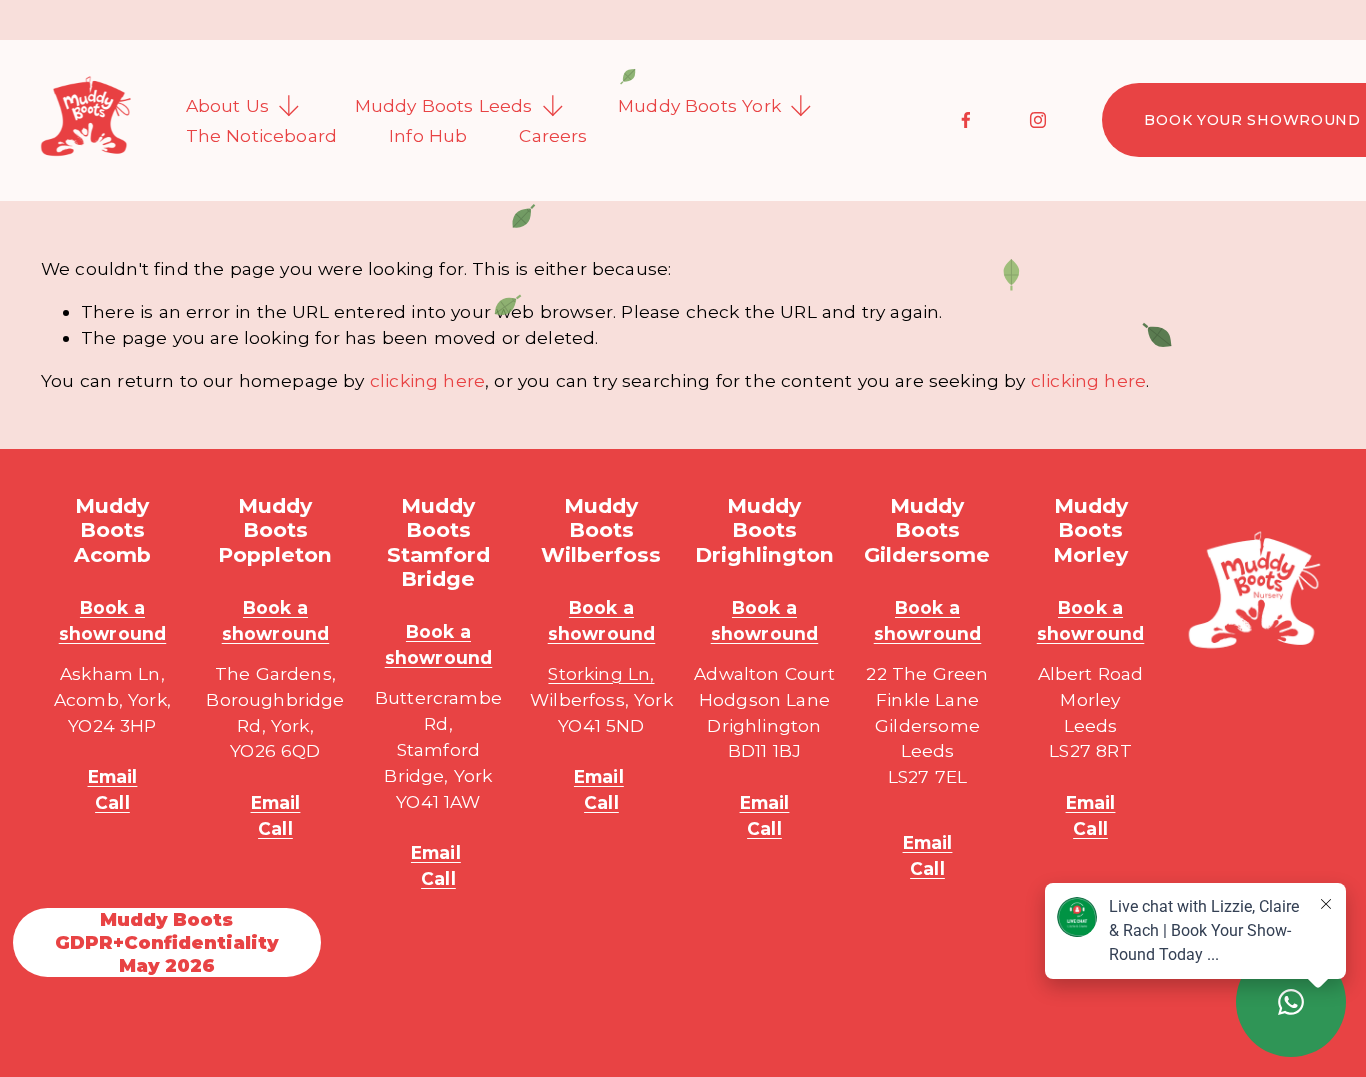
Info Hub (428, 135)
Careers (553, 135)
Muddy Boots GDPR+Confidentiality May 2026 (167, 942)
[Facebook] (966, 120)
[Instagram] (1038, 120)
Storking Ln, (601, 673)
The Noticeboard (262, 135)
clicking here (427, 380)
